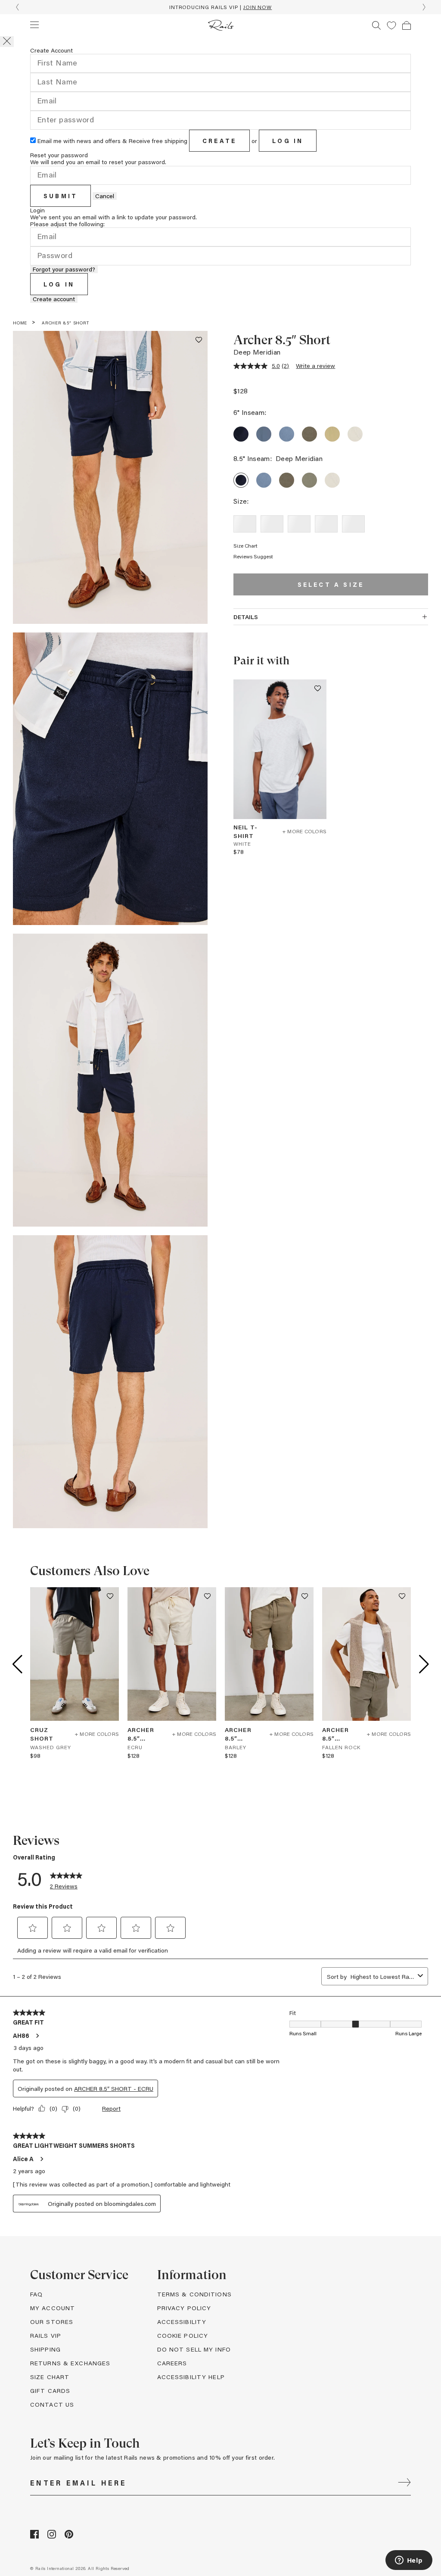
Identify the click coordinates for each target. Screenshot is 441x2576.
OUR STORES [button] (52, 2322)
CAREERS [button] (172, 2363)
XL (326, 524)
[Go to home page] (221, 25)
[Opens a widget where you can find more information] (409, 2561)
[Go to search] (376, 25)
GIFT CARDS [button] (50, 2391)
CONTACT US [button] (52, 2404)
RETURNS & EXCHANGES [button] (70, 2363)
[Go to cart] (407, 25)
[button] (391, 25)
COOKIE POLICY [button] (183, 2335)
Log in (288, 141)
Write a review (315, 366)
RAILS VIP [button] (46, 2335)
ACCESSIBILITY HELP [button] (191, 2377)
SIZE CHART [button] (50, 2377)
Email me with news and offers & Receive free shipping (112, 141)
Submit (61, 196)
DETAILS (246, 617)
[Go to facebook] (34, 2536)
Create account (54, 299)
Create (219, 141)
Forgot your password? (64, 269)
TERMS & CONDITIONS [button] (194, 2294)
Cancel (105, 196)
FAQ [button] (36, 2294)
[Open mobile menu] (34, 25)
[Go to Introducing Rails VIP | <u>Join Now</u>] (220, 7)
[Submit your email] (404, 2483)
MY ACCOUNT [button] (53, 2308)
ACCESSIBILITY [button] (182, 2322)
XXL (353, 524)
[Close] (7, 42)
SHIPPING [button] (45, 2349)
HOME (20, 323)
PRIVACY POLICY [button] (184, 2308)
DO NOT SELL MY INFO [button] (194, 2349)
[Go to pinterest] (69, 2536)
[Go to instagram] (52, 2536)
